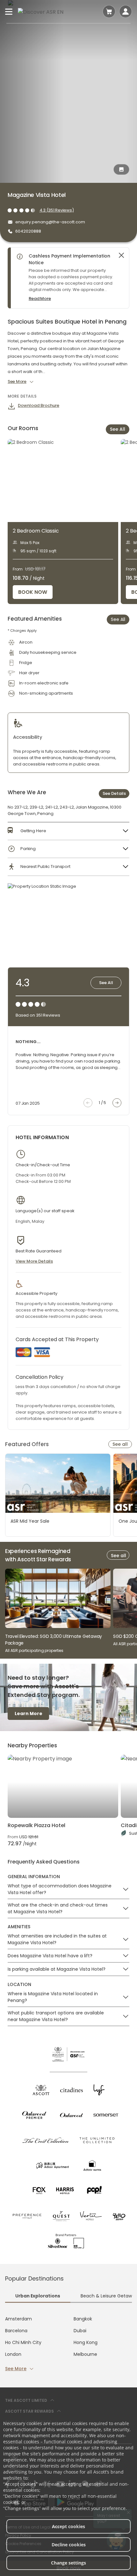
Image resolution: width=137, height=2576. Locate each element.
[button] (68, 831)
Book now (33, 592)
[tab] (38, 2296)
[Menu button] (9, 11)
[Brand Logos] (41, 2090)
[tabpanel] (68, 2344)
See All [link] (118, 619)
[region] (71, 278)
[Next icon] (117, 1103)
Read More (40, 299)
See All (118, 429)
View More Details (34, 1261)
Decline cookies (69, 2545)
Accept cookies (68, 2526)
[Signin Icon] (126, 11)
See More (16, 2369)
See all (120, 1444)
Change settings (68, 2563)
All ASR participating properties (34, 1650)
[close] (121, 255)
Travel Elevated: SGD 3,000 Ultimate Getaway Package (54, 1640)
